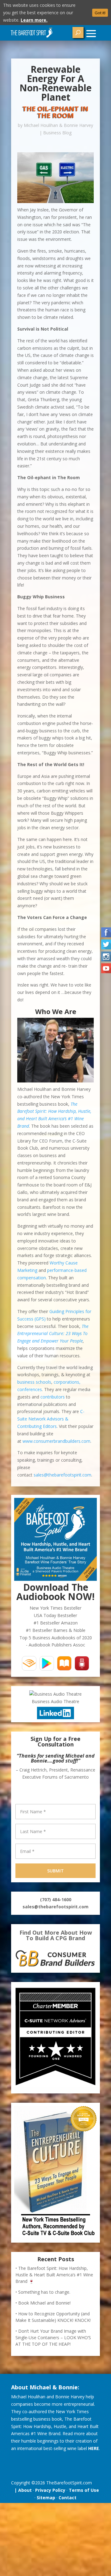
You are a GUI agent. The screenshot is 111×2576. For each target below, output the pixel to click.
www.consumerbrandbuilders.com (56, 1441)
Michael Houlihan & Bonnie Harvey (58, 125)
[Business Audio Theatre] (55, 1694)
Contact (68, 2498)
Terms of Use (84, 2490)
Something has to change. (44, 2292)
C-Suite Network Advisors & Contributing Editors (51, 1419)
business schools (34, 1382)
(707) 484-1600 (56, 1899)
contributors (53, 1397)
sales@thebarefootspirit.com (62, 1475)
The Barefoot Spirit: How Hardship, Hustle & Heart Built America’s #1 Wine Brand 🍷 (54, 2275)
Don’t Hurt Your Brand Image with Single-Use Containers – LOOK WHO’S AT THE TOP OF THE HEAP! (53, 2337)
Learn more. (34, 20)
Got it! (100, 13)
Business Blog (57, 133)
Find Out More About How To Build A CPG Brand (56, 1935)
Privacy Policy (50, 2490)
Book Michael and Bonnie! (44, 2303)
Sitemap (46, 2498)
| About (22, 2490)
